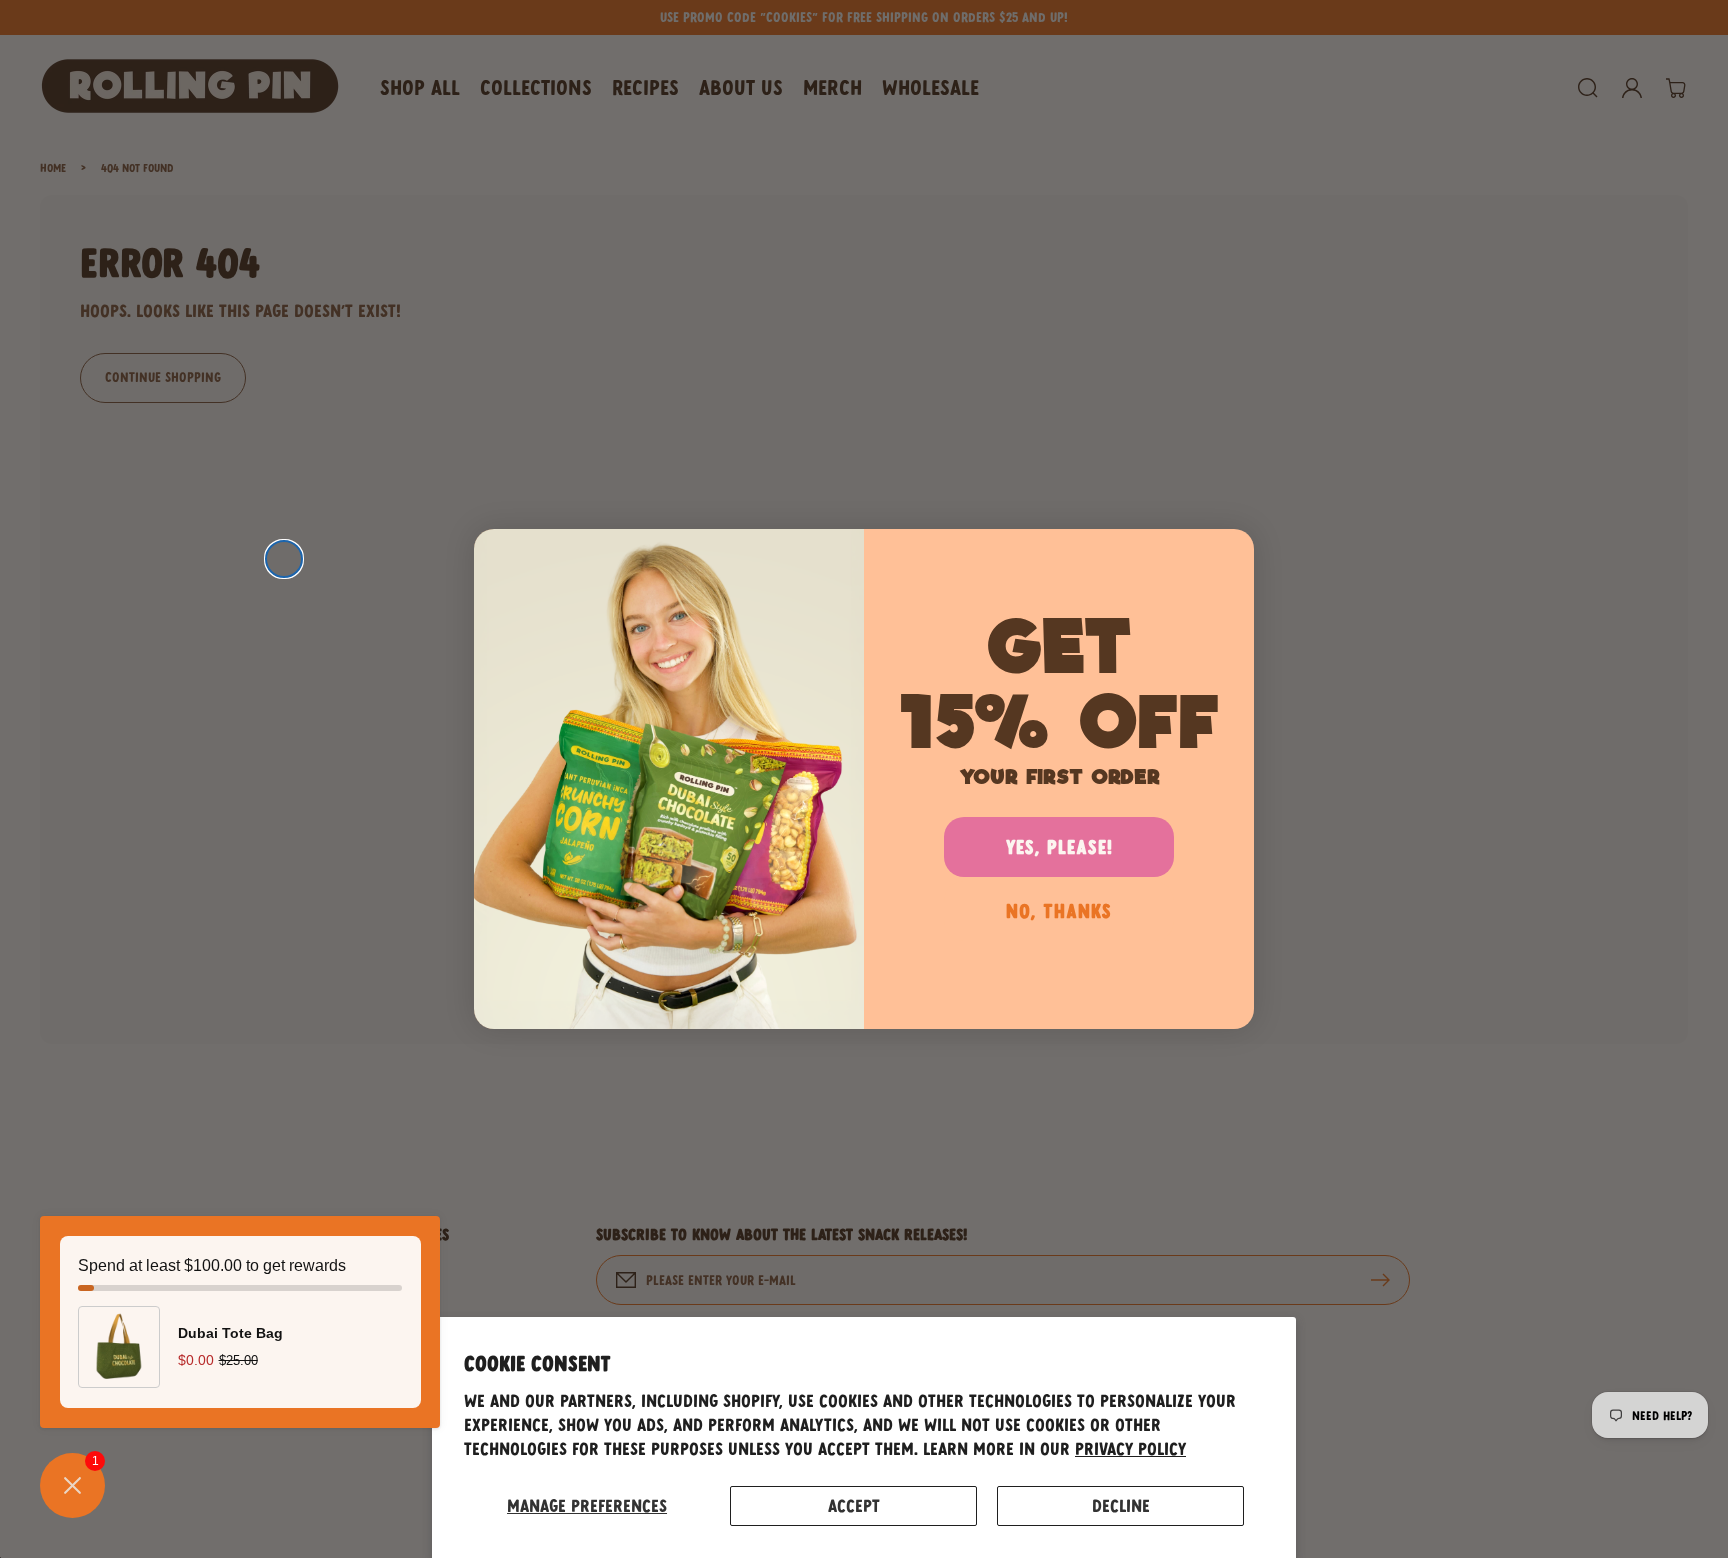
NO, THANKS (1059, 910)
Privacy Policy (1130, 1448)
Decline (1121, 1505)
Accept (854, 1505)
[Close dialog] (284, 559)
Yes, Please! (1059, 846)
